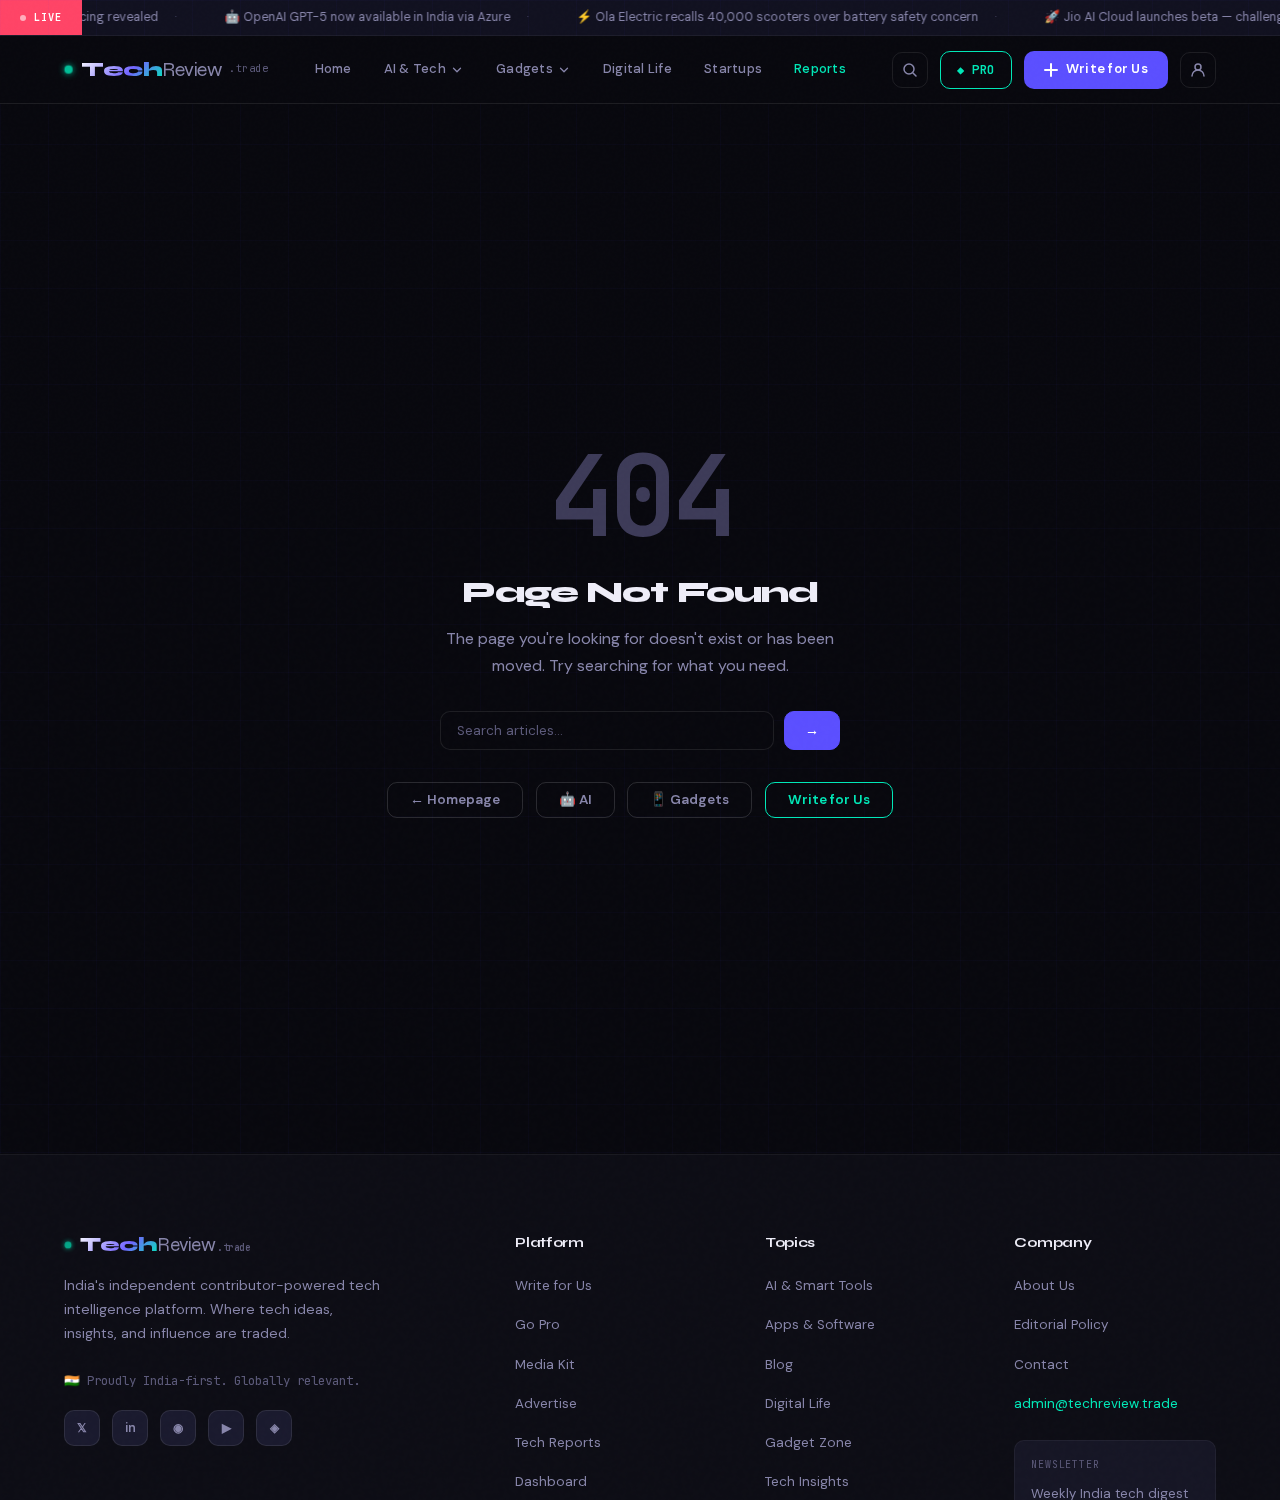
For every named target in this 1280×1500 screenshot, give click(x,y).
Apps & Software (820, 1324)
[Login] (1198, 70)
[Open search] (910, 70)
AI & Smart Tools (819, 1285)
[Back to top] (1227, 1459)
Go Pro (537, 1324)
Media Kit (545, 1364)
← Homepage (455, 799)
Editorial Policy (1061, 1324)
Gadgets (524, 68)
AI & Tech (415, 68)
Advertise (546, 1403)
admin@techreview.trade (1096, 1403)
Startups (733, 68)
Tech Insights (807, 1481)
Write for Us (1107, 68)
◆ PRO (976, 69)
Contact (1041, 1364)
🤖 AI (575, 799)
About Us (1044, 1285)
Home (333, 68)
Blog (779, 1364)
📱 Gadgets (689, 799)
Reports (820, 68)
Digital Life (637, 68)
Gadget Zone (808, 1442)
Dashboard (551, 1481)
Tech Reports (558, 1442)
